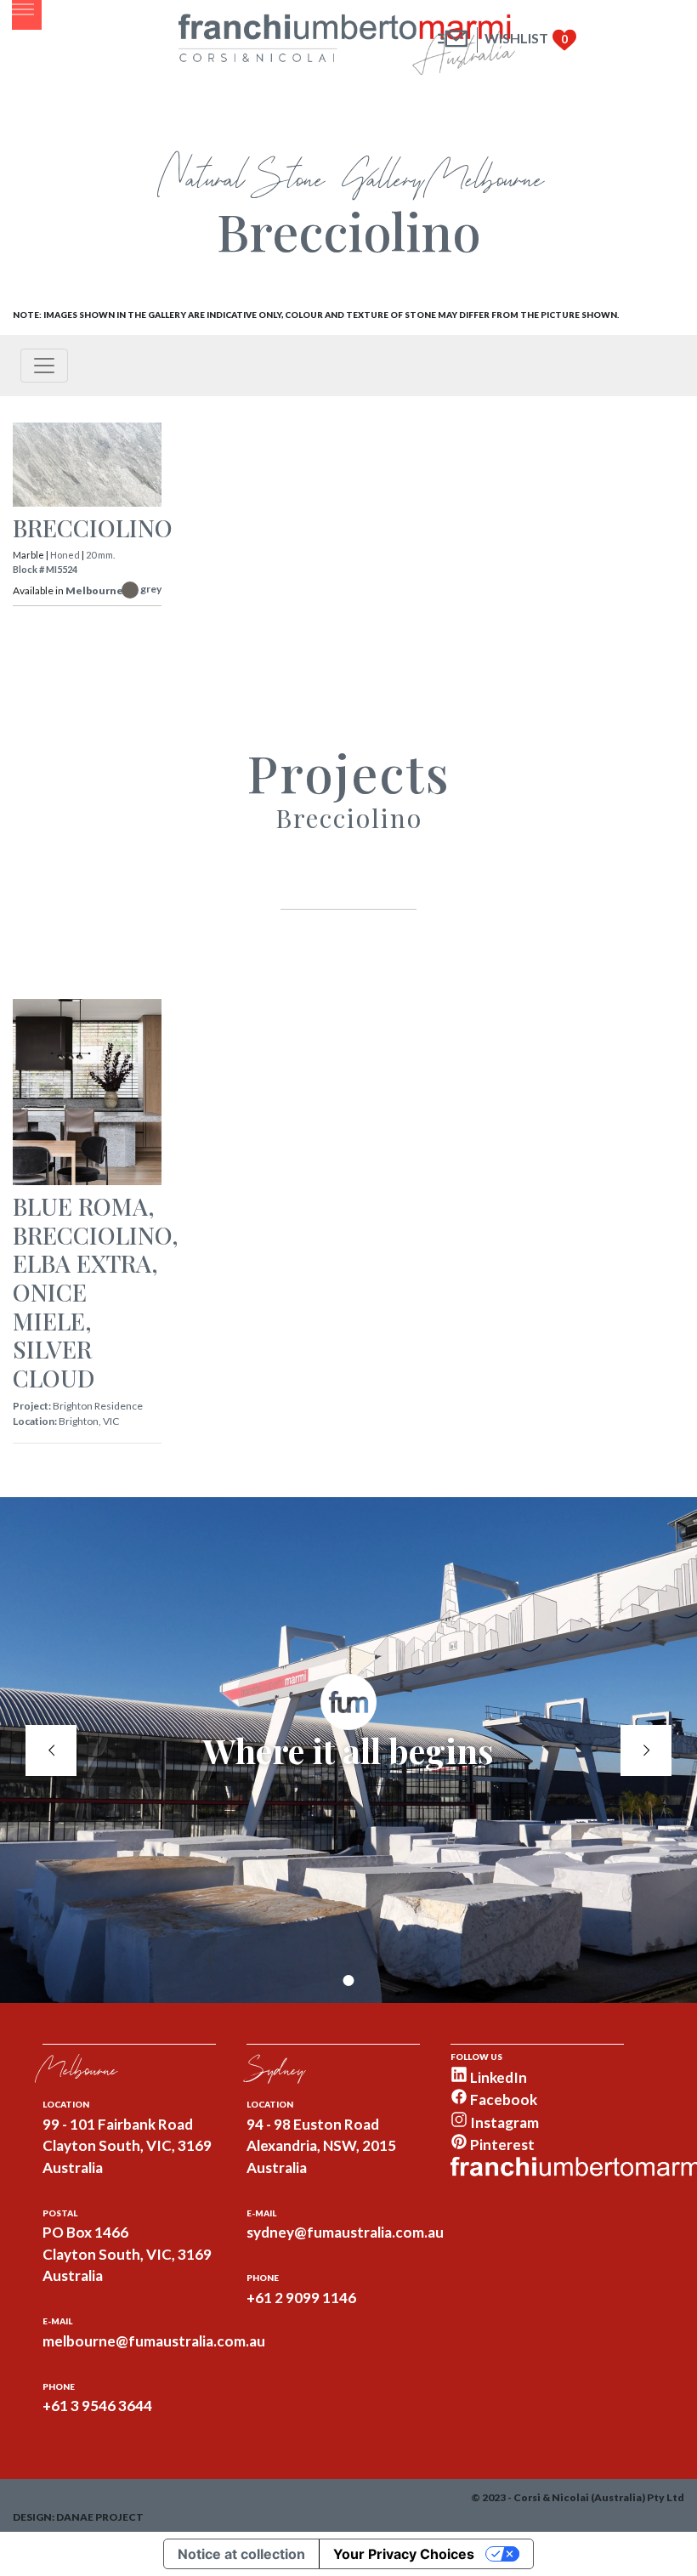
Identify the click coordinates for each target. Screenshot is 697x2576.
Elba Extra (82, 1263)
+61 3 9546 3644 (97, 2406)
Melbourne (94, 590)
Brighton (79, 1421)
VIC (111, 1421)
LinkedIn (497, 2077)
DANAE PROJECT (100, 2517)
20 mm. (100, 555)
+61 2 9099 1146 (301, 2298)
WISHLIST (516, 38)
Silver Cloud (54, 1363)
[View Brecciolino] (87, 468)
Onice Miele (50, 1306)
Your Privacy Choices (404, 2554)
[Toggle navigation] (44, 366)
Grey (151, 589)
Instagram (503, 2122)
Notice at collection (241, 2554)
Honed (65, 555)
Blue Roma (80, 1206)
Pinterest (501, 2145)
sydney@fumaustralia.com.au (345, 2232)
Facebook (502, 2099)
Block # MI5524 (45, 569)
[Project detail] (87, 1094)
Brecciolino (93, 528)
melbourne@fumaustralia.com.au (154, 2341)
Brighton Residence (98, 1406)
